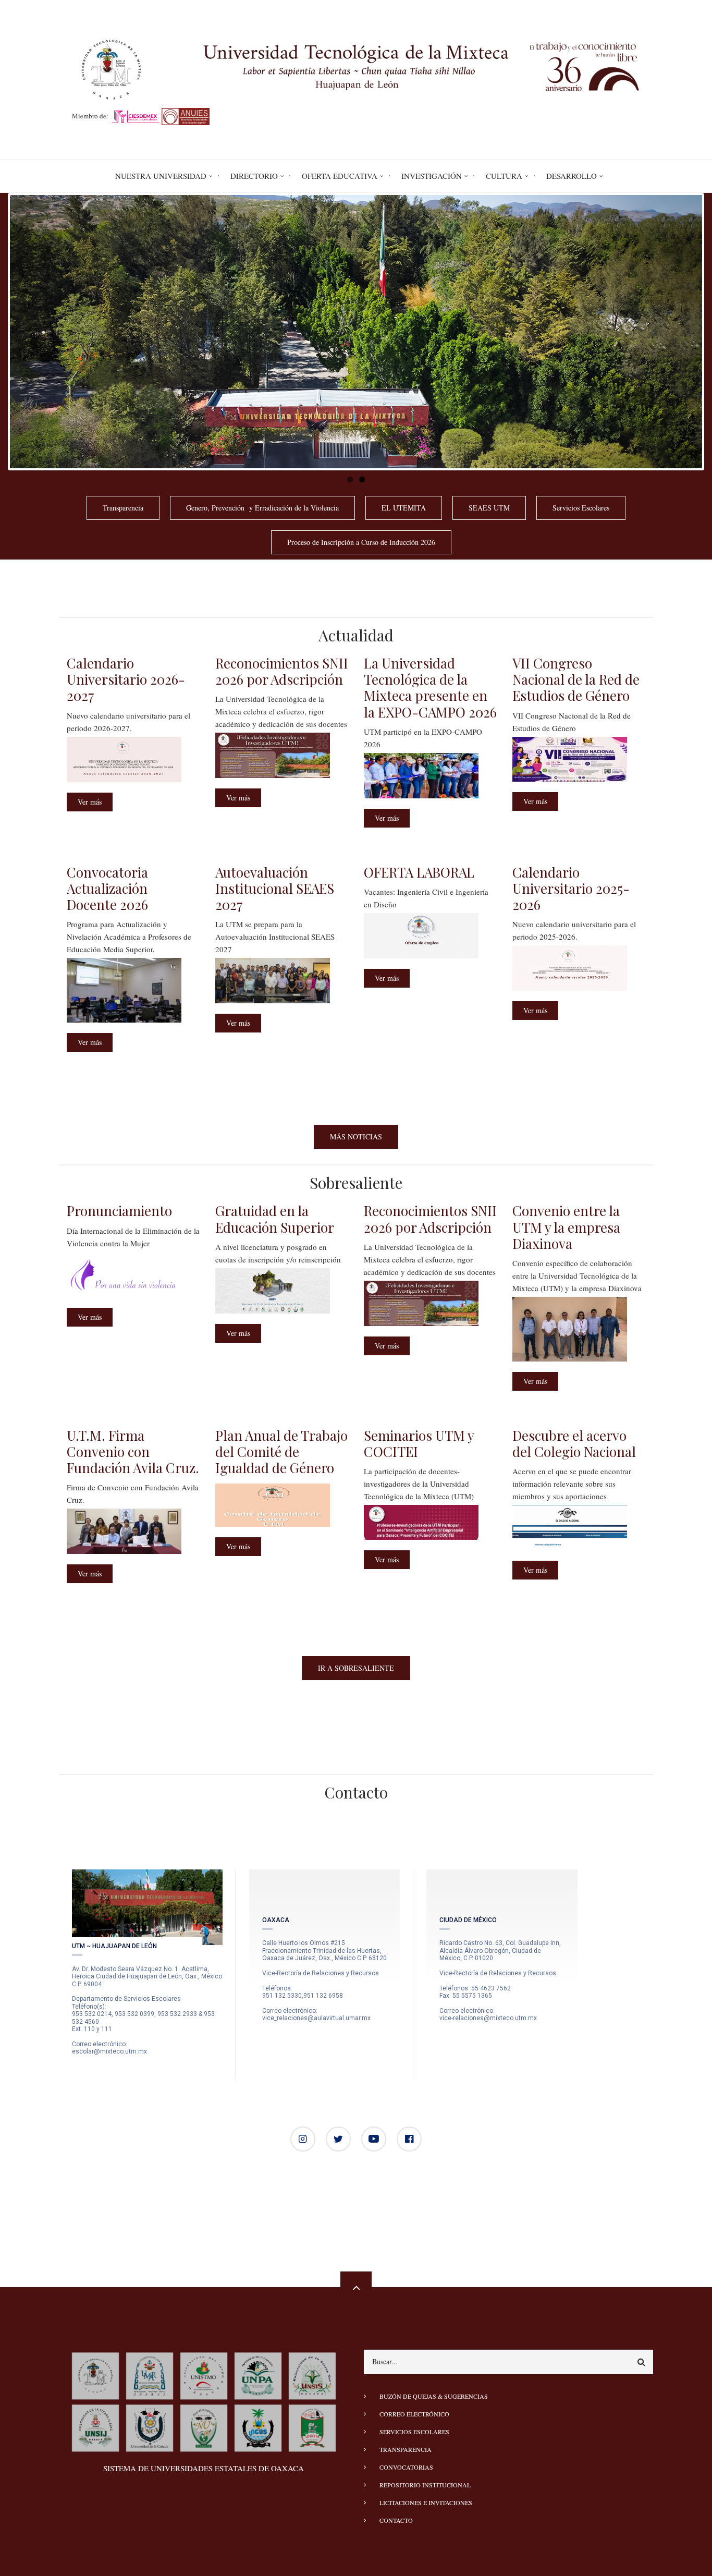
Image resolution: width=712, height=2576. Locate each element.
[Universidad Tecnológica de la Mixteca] (95, 2375)
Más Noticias (356, 1137)
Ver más (95, 804)
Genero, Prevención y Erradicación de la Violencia (262, 508)
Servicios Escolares (581, 508)
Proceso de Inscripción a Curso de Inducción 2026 (361, 542)
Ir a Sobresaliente (356, 1668)
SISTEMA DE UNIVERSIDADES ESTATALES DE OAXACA (204, 2468)
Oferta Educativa (340, 176)
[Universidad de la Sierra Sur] (312, 2375)
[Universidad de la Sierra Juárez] (95, 2427)
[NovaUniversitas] (204, 2427)
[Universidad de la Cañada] (150, 2427)
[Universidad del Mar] (150, 2375)
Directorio (254, 176)
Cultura (504, 176)
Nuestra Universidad (161, 176)
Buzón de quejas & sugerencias (434, 2396)
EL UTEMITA (404, 508)
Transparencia (123, 508)
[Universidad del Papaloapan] (258, 2375)
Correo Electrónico (414, 2414)
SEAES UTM (489, 508)
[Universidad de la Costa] (258, 2427)
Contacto (396, 2520)
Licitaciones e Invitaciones (426, 2502)
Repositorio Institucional (425, 2485)
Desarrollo (572, 176)
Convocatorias (406, 2467)
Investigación (432, 176)
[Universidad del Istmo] (204, 2375)
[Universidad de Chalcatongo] (312, 2427)
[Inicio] (356, 68)
